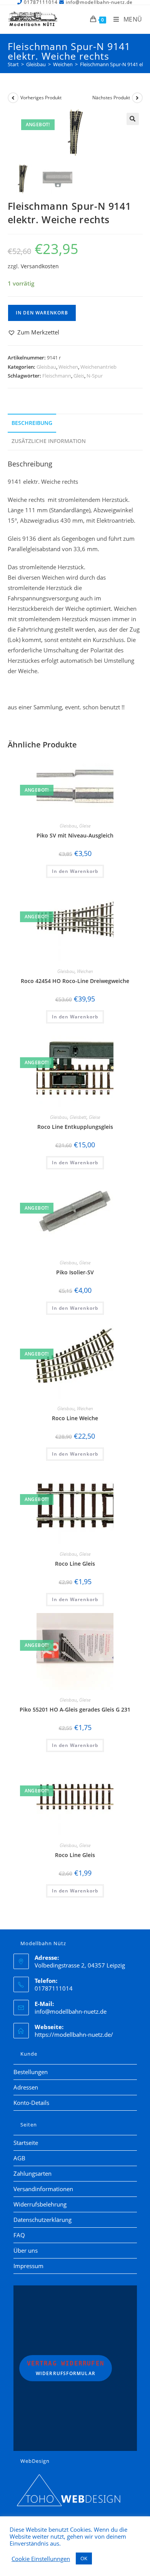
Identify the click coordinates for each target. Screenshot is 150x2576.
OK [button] (84, 2558)
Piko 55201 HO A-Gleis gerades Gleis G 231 (75, 1709)
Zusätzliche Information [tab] (49, 441)
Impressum (28, 2266)
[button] (133, 119)
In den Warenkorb (42, 313)
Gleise (85, 826)
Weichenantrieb (98, 367)
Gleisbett (78, 1117)
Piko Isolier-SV (75, 1272)
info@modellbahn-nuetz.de (71, 2011)
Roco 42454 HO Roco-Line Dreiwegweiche (75, 981)
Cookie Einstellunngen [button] (41, 2559)
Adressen (26, 2087)
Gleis (79, 376)
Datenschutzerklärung (42, 2220)
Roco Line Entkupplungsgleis (75, 1127)
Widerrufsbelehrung (40, 2204)
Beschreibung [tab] (32, 423)
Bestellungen (31, 2072)
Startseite (26, 2143)
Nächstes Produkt (111, 98)
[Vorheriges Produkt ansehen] (13, 98)
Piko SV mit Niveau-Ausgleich (75, 835)
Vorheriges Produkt (41, 98)
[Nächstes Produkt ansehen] (137, 98)
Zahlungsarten (32, 2173)
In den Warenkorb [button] (75, 871)
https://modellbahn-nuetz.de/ (74, 2034)
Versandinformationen (43, 2189)
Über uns (26, 2250)
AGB (19, 2158)
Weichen (68, 367)
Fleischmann (57, 376)
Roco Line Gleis (75, 1564)
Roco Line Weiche (75, 1418)
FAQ (19, 2235)
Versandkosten (40, 266)
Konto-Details (31, 2103)
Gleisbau (46, 367)
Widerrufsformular (66, 2368)
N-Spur (95, 376)
